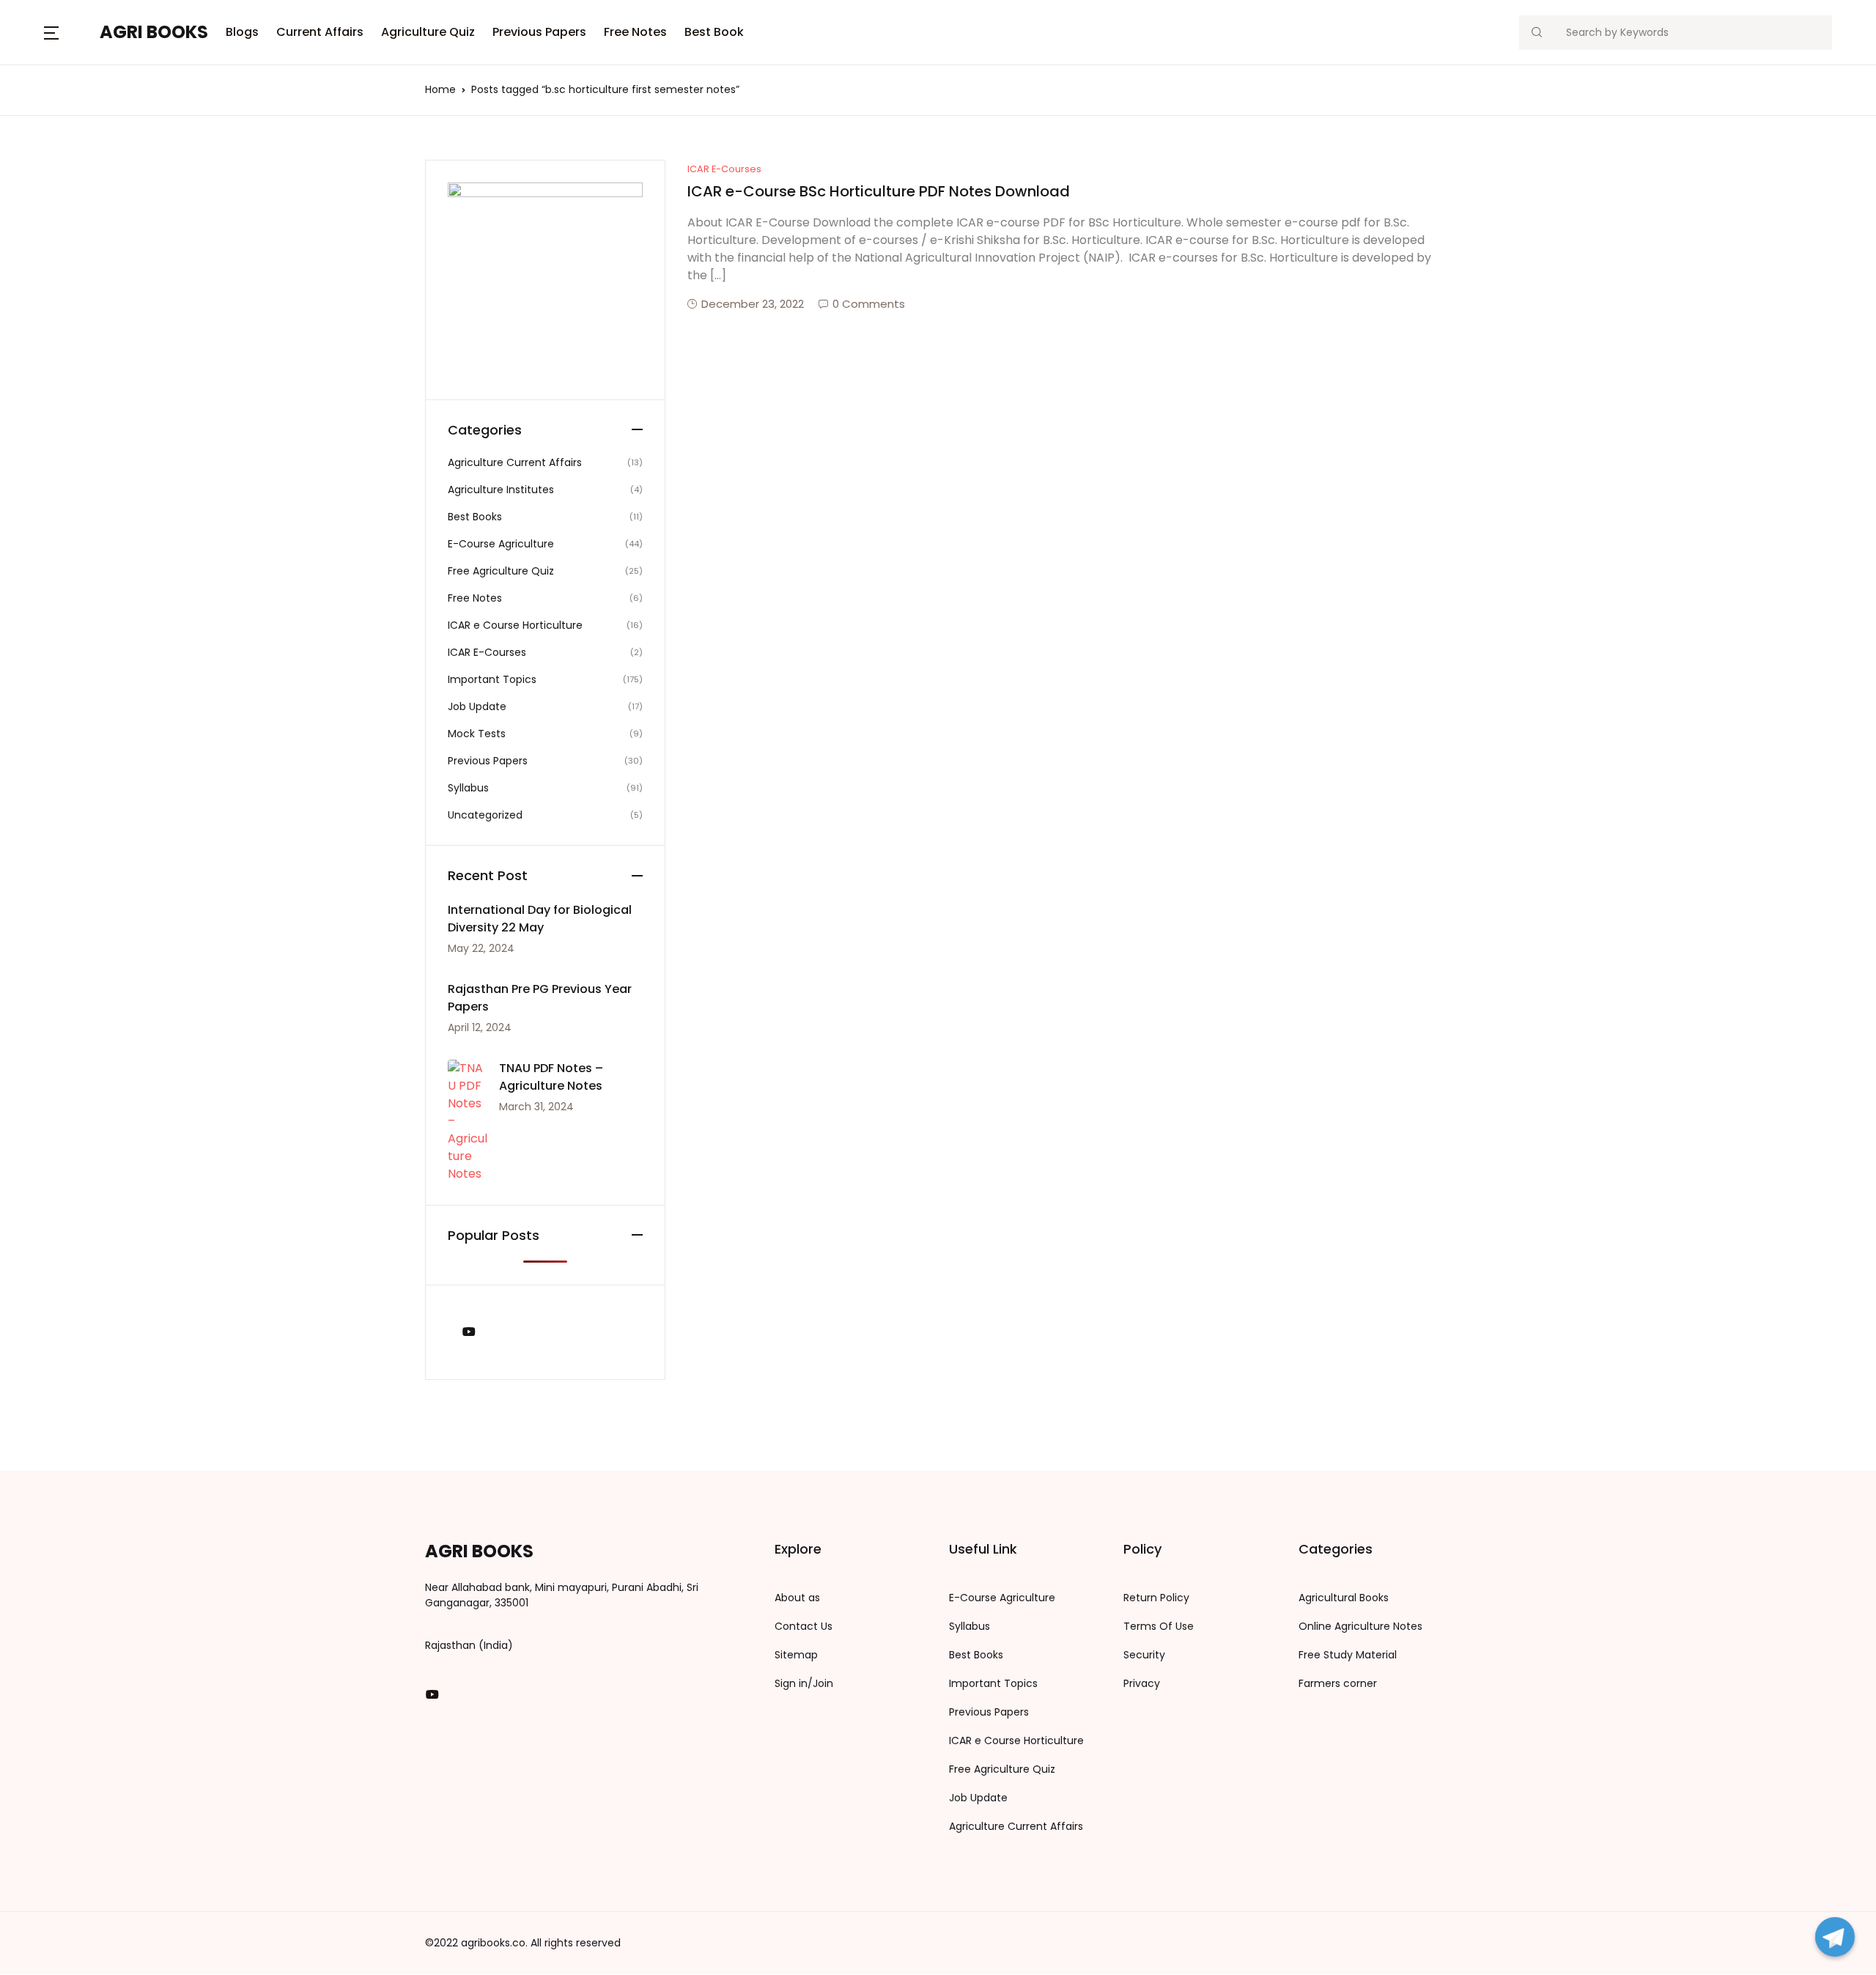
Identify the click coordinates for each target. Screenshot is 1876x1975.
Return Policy (1156, 1598)
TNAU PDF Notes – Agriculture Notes (551, 1077)
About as (797, 1598)
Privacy (1142, 1683)
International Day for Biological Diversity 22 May (540, 919)
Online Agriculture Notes (1360, 1626)
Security (1144, 1655)
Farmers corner (1338, 1683)
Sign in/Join (804, 1683)
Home (440, 89)
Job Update (477, 706)
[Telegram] (1835, 1937)
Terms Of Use (1159, 1626)
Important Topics (492, 679)
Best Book (714, 32)
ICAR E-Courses (724, 169)
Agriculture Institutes (501, 490)
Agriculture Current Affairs (515, 462)
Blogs (242, 32)
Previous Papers (539, 32)
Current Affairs (320, 32)
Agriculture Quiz (428, 32)
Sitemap (796, 1655)
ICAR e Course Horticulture (515, 625)
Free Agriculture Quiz (501, 571)
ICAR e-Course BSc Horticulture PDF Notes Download (879, 191)
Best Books (475, 517)
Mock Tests (477, 734)
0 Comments (869, 304)
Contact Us (804, 1626)
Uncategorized (485, 815)
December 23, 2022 (753, 304)
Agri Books (154, 32)
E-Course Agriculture (501, 544)
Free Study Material (1348, 1655)
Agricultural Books (1344, 1598)
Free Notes (635, 32)
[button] (51, 32)
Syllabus (468, 788)
